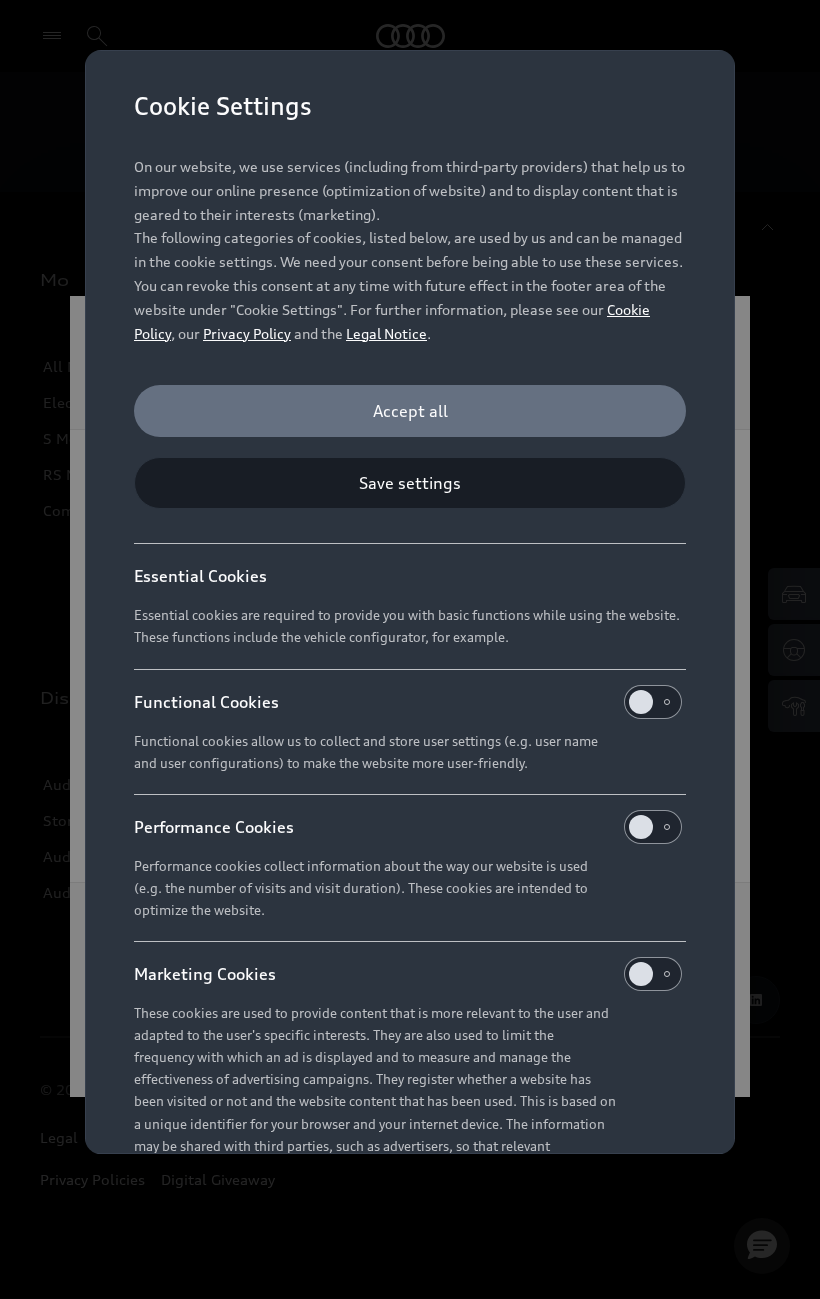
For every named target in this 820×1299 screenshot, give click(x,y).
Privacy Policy (247, 333)
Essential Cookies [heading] (200, 576)
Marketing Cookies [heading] (205, 974)
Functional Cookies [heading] (206, 702)
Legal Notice (386, 333)
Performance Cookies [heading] (214, 827)
